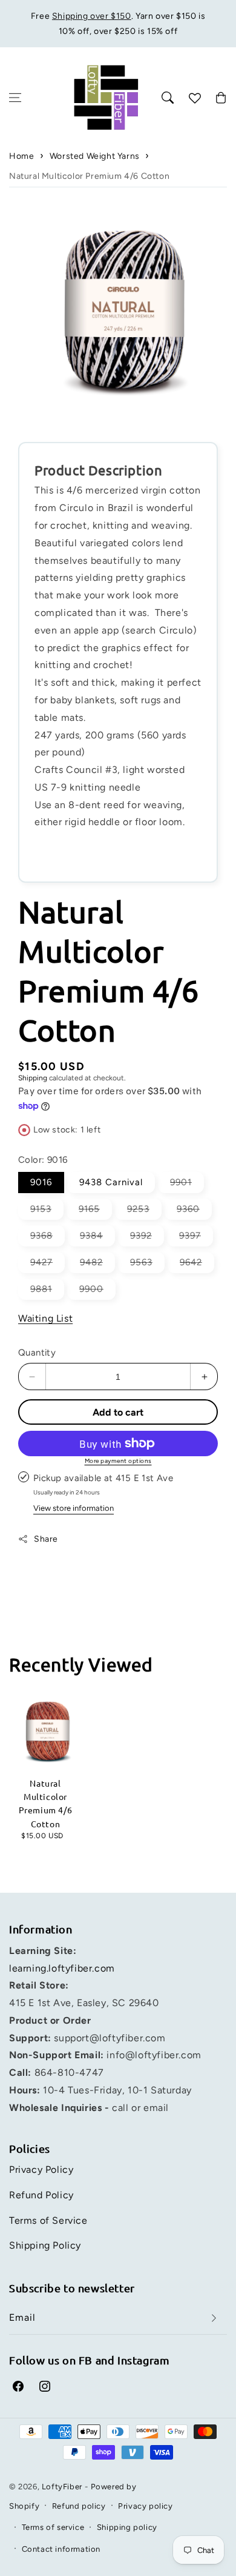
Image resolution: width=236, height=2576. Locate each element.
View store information (74, 1508)
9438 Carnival (111, 1182)
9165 (95, 1211)
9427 (48, 1265)
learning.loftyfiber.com (62, 1968)
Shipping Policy (45, 2245)
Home (21, 156)
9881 (47, 1291)
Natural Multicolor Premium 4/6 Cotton (89, 176)
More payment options (118, 1461)
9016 (41, 1182)
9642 (197, 1265)
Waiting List (45, 1318)
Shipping (33, 1078)
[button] (15, 98)
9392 (147, 1238)
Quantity (37, 1353)
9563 (147, 1265)
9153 (47, 1211)
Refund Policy (41, 2195)
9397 (196, 1238)
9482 (97, 1265)
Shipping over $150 (92, 16)
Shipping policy (127, 2527)
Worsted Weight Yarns (95, 156)
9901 (187, 1185)
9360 (194, 1211)
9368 (48, 1238)
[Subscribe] (214, 2318)
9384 (97, 1238)
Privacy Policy (41, 2170)
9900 (97, 1291)
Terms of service (53, 2527)
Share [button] (46, 1539)
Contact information (61, 2549)
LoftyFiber (62, 2487)
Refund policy (79, 2506)
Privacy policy (145, 2506)
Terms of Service (48, 2220)
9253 (144, 1211)
